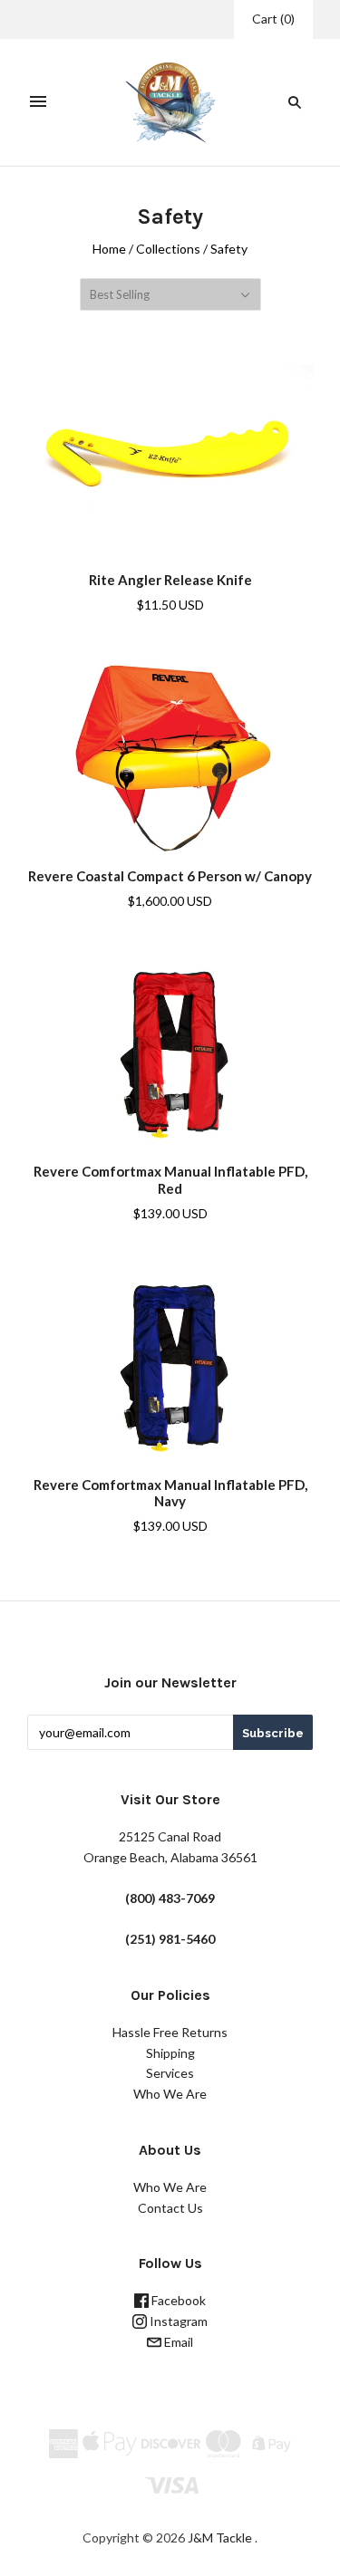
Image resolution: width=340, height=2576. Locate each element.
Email (177, 2342)
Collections (168, 249)
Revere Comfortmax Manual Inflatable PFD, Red (170, 1180)
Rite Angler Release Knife (170, 580)
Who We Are (170, 2094)
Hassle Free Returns (170, 2032)
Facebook (177, 2300)
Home (109, 249)
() (273, 19)
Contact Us (170, 2208)
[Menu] (38, 102)
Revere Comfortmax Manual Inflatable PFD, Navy (170, 1493)
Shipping (170, 2053)
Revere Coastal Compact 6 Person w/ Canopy (170, 876)
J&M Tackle (220, 2538)
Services (170, 2073)
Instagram (177, 2321)
